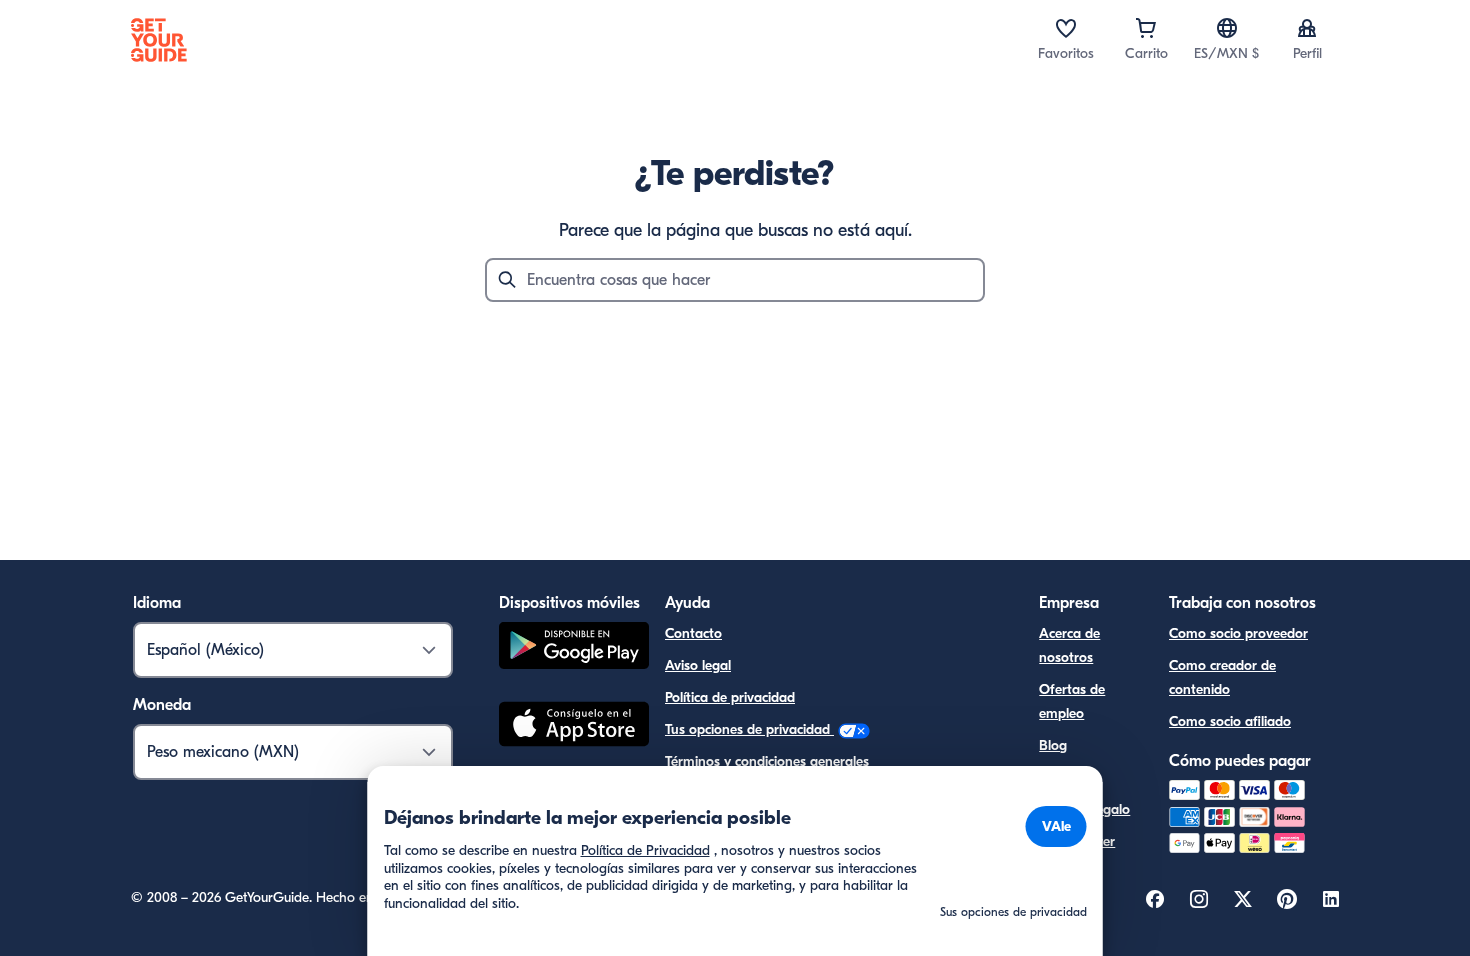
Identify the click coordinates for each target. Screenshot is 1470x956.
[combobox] (735, 280)
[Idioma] (1227, 28)
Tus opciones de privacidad (749, 729)
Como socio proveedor (1238, 633)
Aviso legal (698, 665)
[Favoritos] (1066, 28)
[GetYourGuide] (159, 40)
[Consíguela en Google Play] (574, 648)
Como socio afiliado (1230, 721)
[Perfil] (1307, 28)
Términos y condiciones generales (767, 761)
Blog (1053, 745)
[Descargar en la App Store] (574, 727)
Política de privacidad (730, 697)
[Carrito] (1146, 28)
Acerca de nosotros (1069, 645)
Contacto (693, 633)
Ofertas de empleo (1072, 701)
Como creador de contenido (1222, 677)
